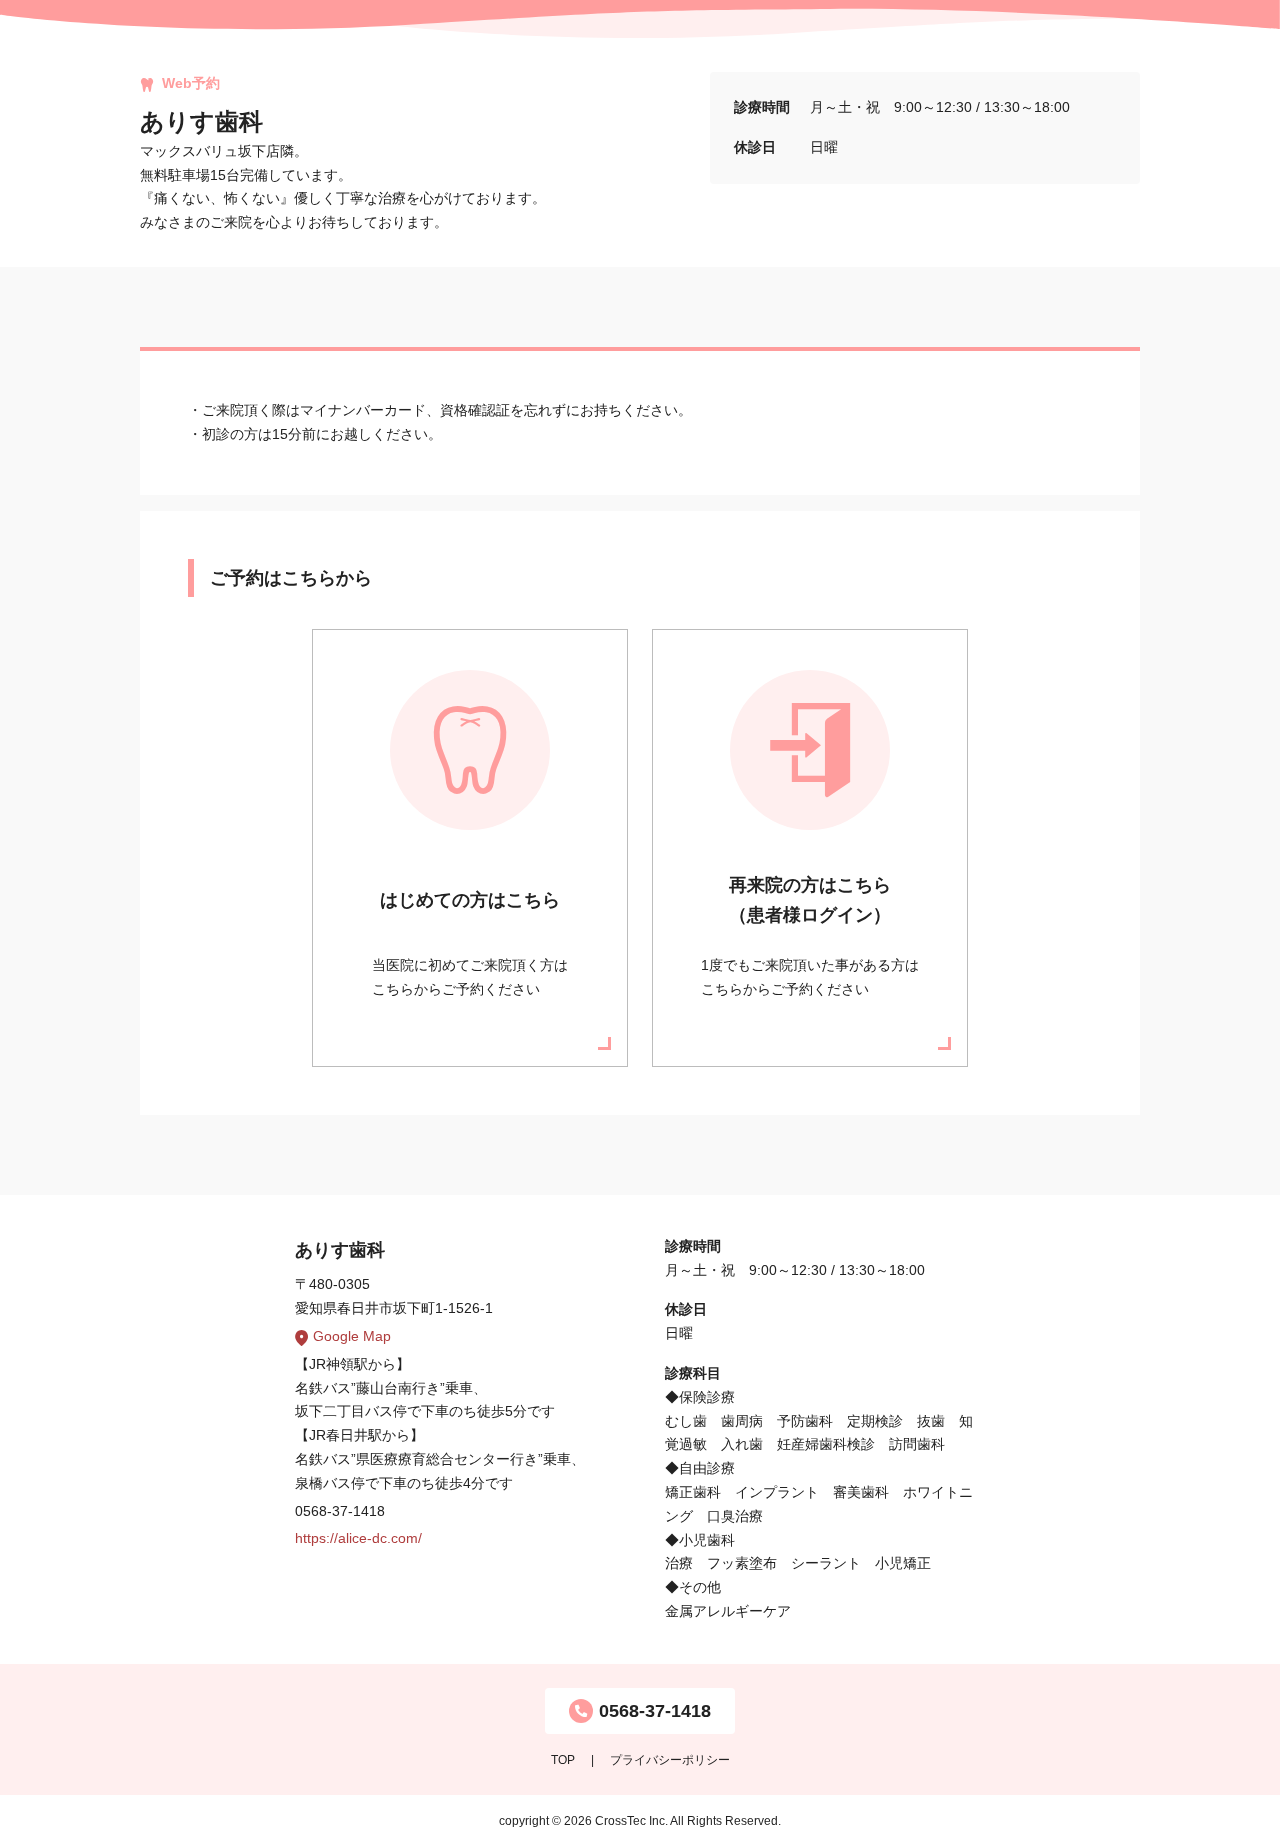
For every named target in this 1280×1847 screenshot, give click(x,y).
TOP (563, 1760)
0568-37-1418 (655, 1711)
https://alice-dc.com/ (358, 1538)
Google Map (352, 1336)
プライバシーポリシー (670, 1760)
